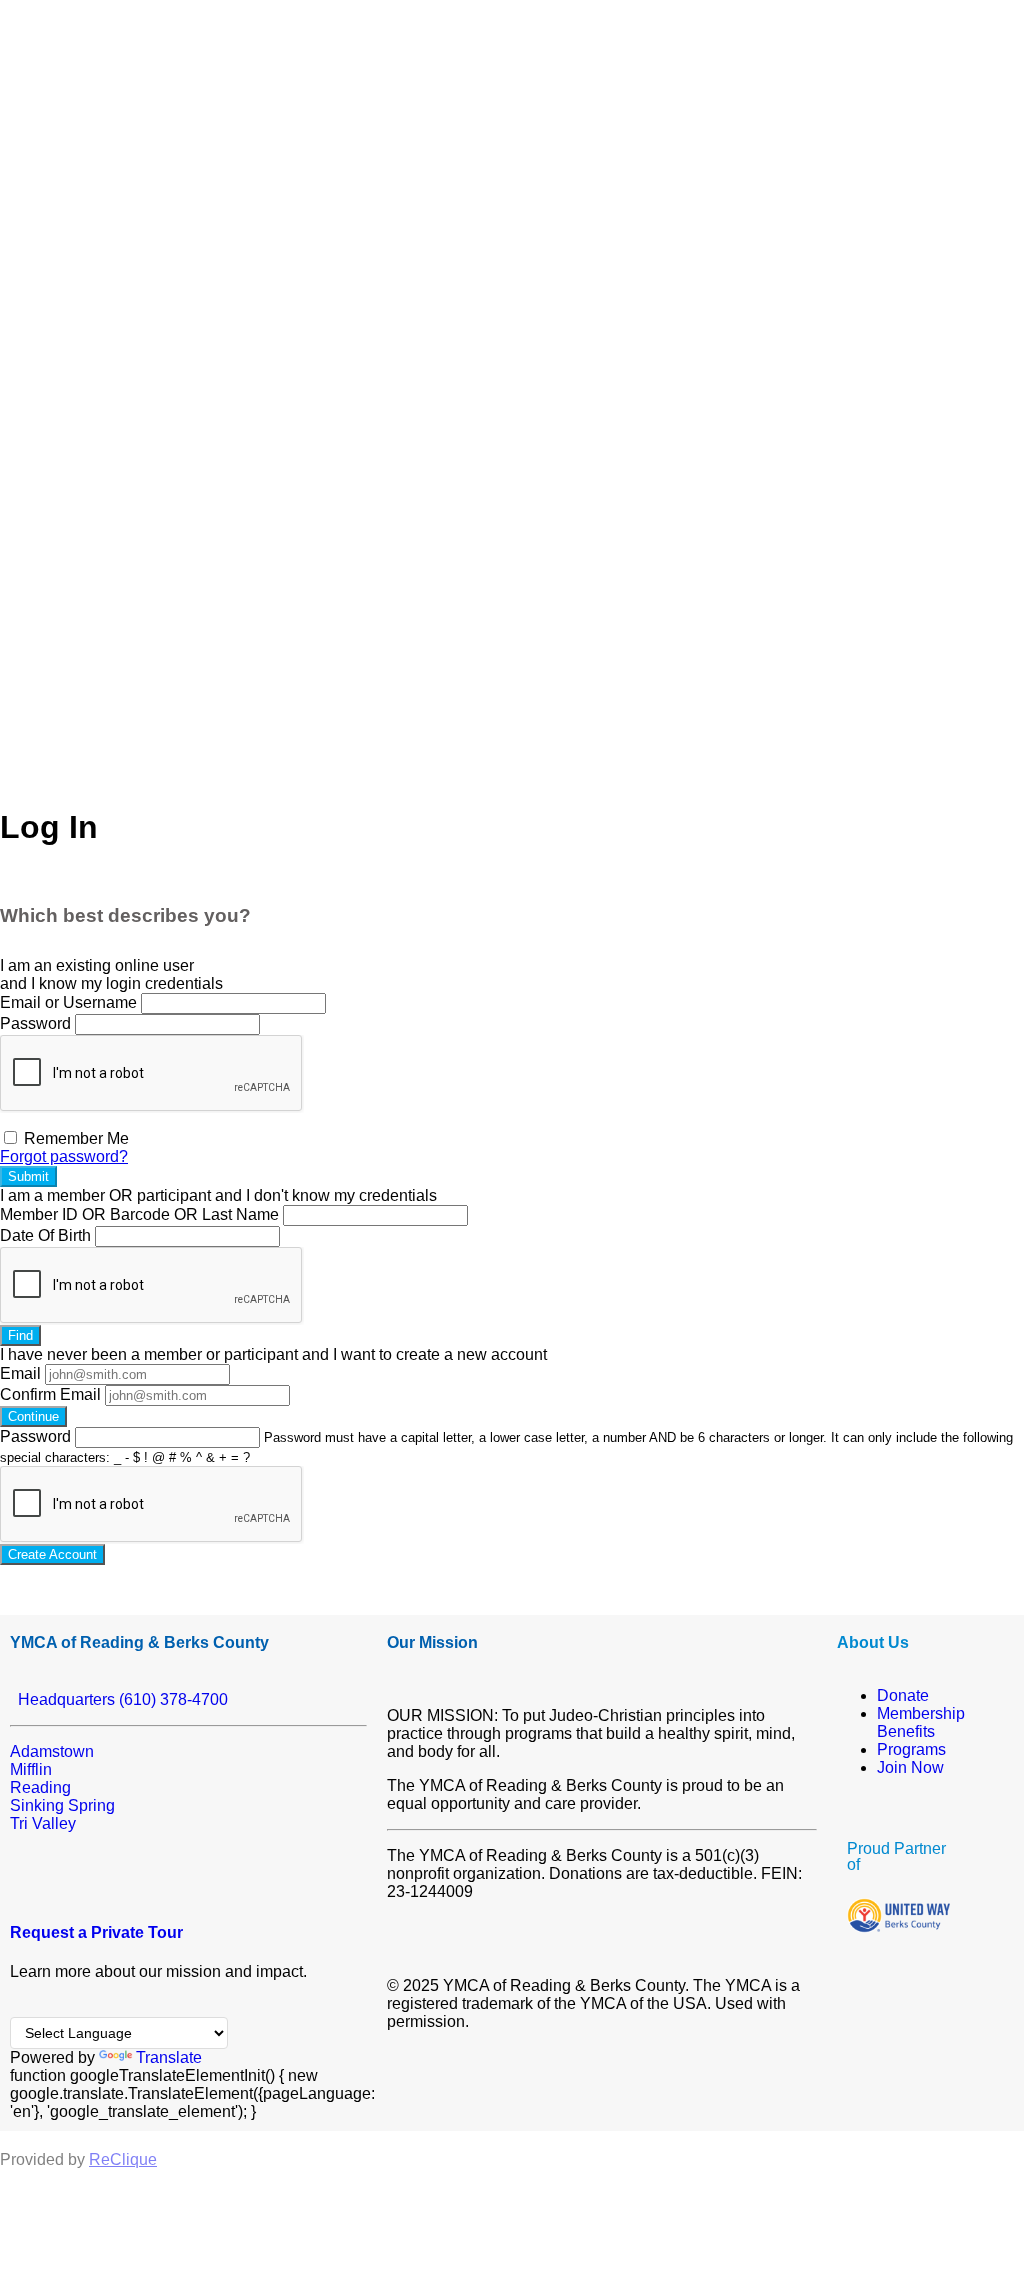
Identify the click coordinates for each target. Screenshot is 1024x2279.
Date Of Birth (45, 1235)
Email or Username (68, 1002)
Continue (33, 1416)
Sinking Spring (62, 1805)
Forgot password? (64, 1156)
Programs (911, 1749)
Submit (28, 1176)
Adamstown (52, 1751)
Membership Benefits (921, 1722)
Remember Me (74, 1138)
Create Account (52, 1554)
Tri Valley (43, 1823)
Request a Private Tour (96, 1932)
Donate (903, 1695)
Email (20, 1373)
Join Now (910, 1767)
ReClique (123, 2159)
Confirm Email (50, 1394)
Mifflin (31, 1769)
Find (20, 1335)
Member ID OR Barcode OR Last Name (139, 1214)
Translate (169, 2057)
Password (35, 1023)
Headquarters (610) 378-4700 (119, 1699)
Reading (40, 1787)
